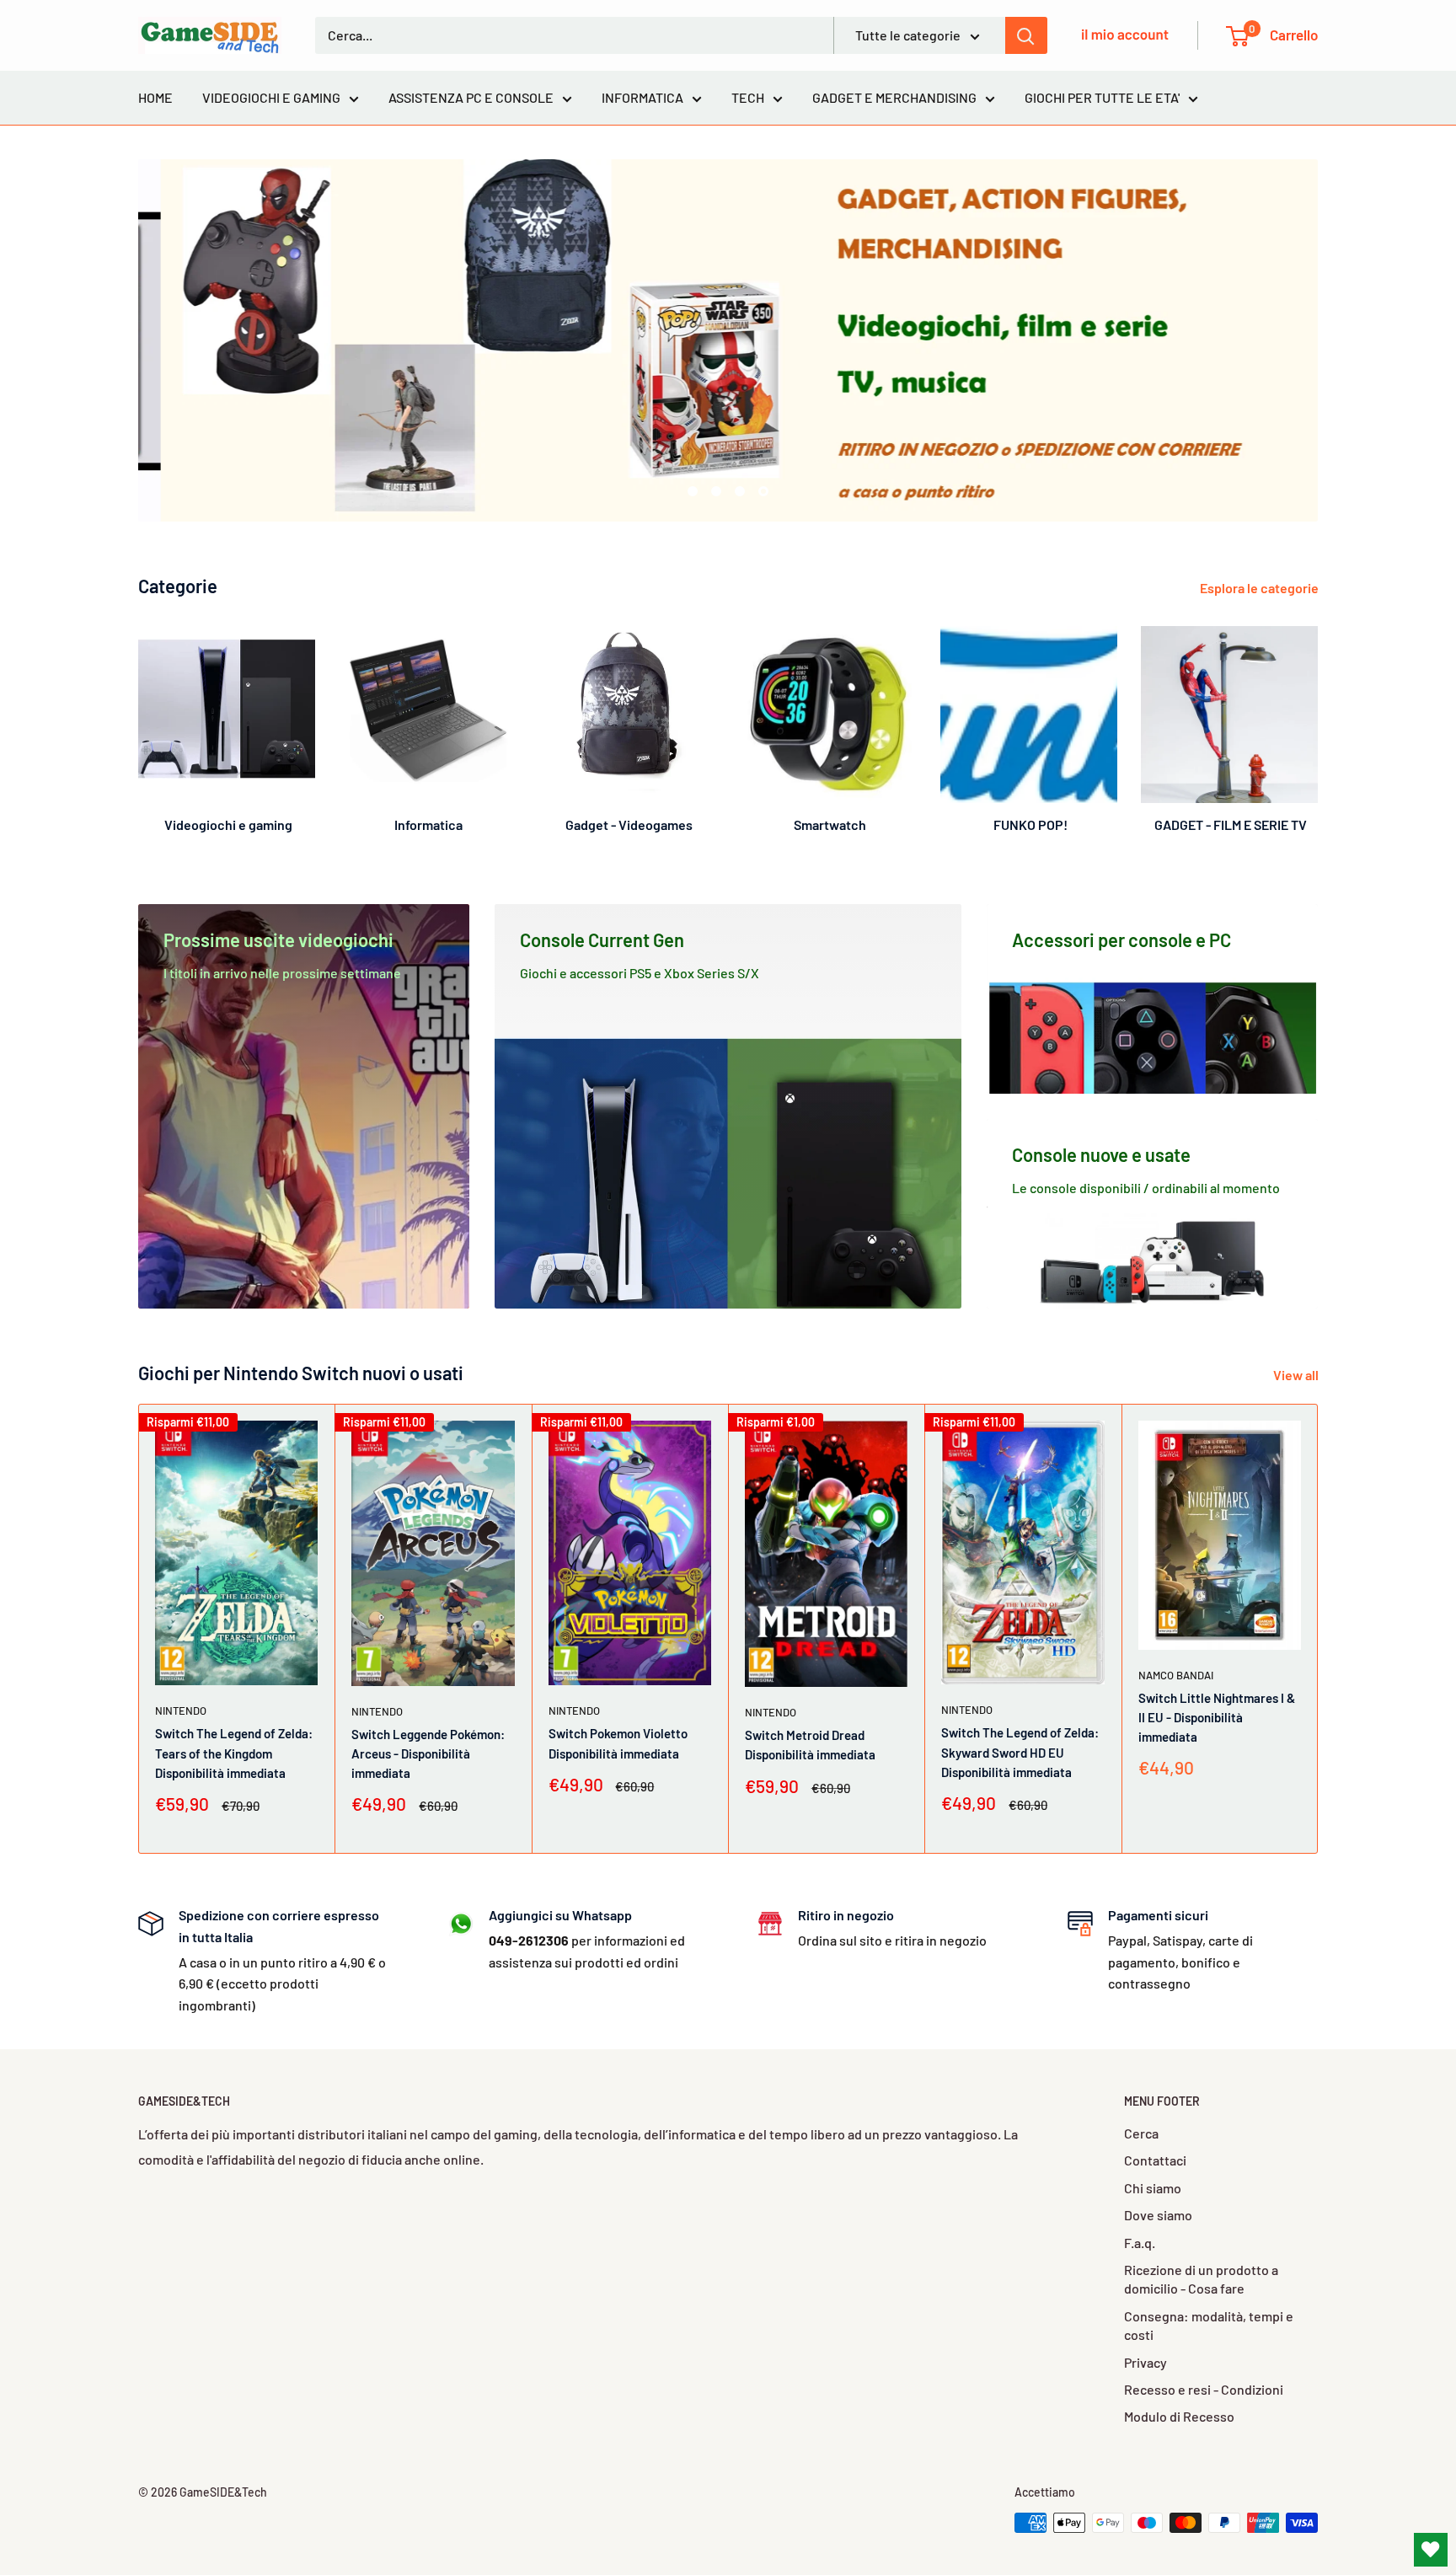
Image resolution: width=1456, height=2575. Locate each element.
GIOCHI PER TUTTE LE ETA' (1102, 97)
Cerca (1141, 2133)
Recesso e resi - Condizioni (1204, 2389)
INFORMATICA (642, 97)
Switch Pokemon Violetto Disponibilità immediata (618, 1744)
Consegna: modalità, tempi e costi (1209, 2325)
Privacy (1146, 2362)
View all (1297, 1375)
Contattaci (1155, 2160)
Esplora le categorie (1261, 588)
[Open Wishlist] (1431, 2550)
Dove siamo (1158, 2215)
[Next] (1317, 723)
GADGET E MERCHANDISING (894, 97)
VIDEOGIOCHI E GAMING (271, 97)
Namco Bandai (1176, 1675)
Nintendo (181, 1711)
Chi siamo (1153, 2188)
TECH (748, 97)
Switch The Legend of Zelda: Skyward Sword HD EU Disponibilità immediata (1020, 1753)
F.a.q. (1140, 2243)
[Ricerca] (1026, 35)
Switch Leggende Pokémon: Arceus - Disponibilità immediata (428, 1754)
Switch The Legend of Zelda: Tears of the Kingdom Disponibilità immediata (234, 1754)
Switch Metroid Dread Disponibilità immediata (810, 1745)
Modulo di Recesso (1179, 2416)
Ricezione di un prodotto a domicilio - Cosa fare (1201, 2279)
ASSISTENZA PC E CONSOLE (471, 97)
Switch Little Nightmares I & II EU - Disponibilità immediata (1217, 1718)
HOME (155, 97)
